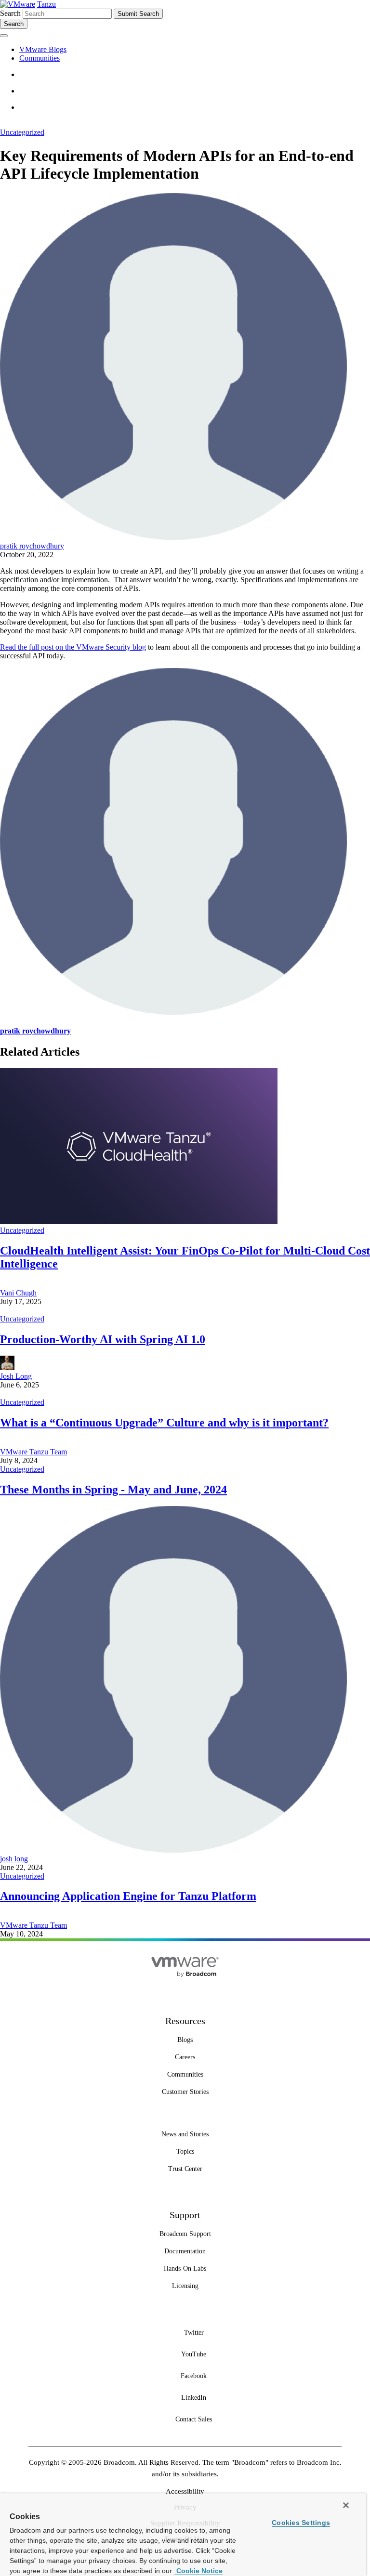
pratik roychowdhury (32, 546)
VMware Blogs (43, 49)
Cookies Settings (301, 2523)
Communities (40, 58)
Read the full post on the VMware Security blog (73, 647)
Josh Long (16, 1376)
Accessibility (185, 2491)
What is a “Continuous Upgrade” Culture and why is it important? (164, 1423)
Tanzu (46, 4)
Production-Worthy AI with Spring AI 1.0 (103, 1339)
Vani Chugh (18, 1293)
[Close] (346, 2505)
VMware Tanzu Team (33, 1452)
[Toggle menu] (4, 36)
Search (10, 13)
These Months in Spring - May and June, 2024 (113, 1490)
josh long (14, 1859)
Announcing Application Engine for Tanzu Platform (128, 1896)
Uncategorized (22, 132)
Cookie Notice (198, 2571)
